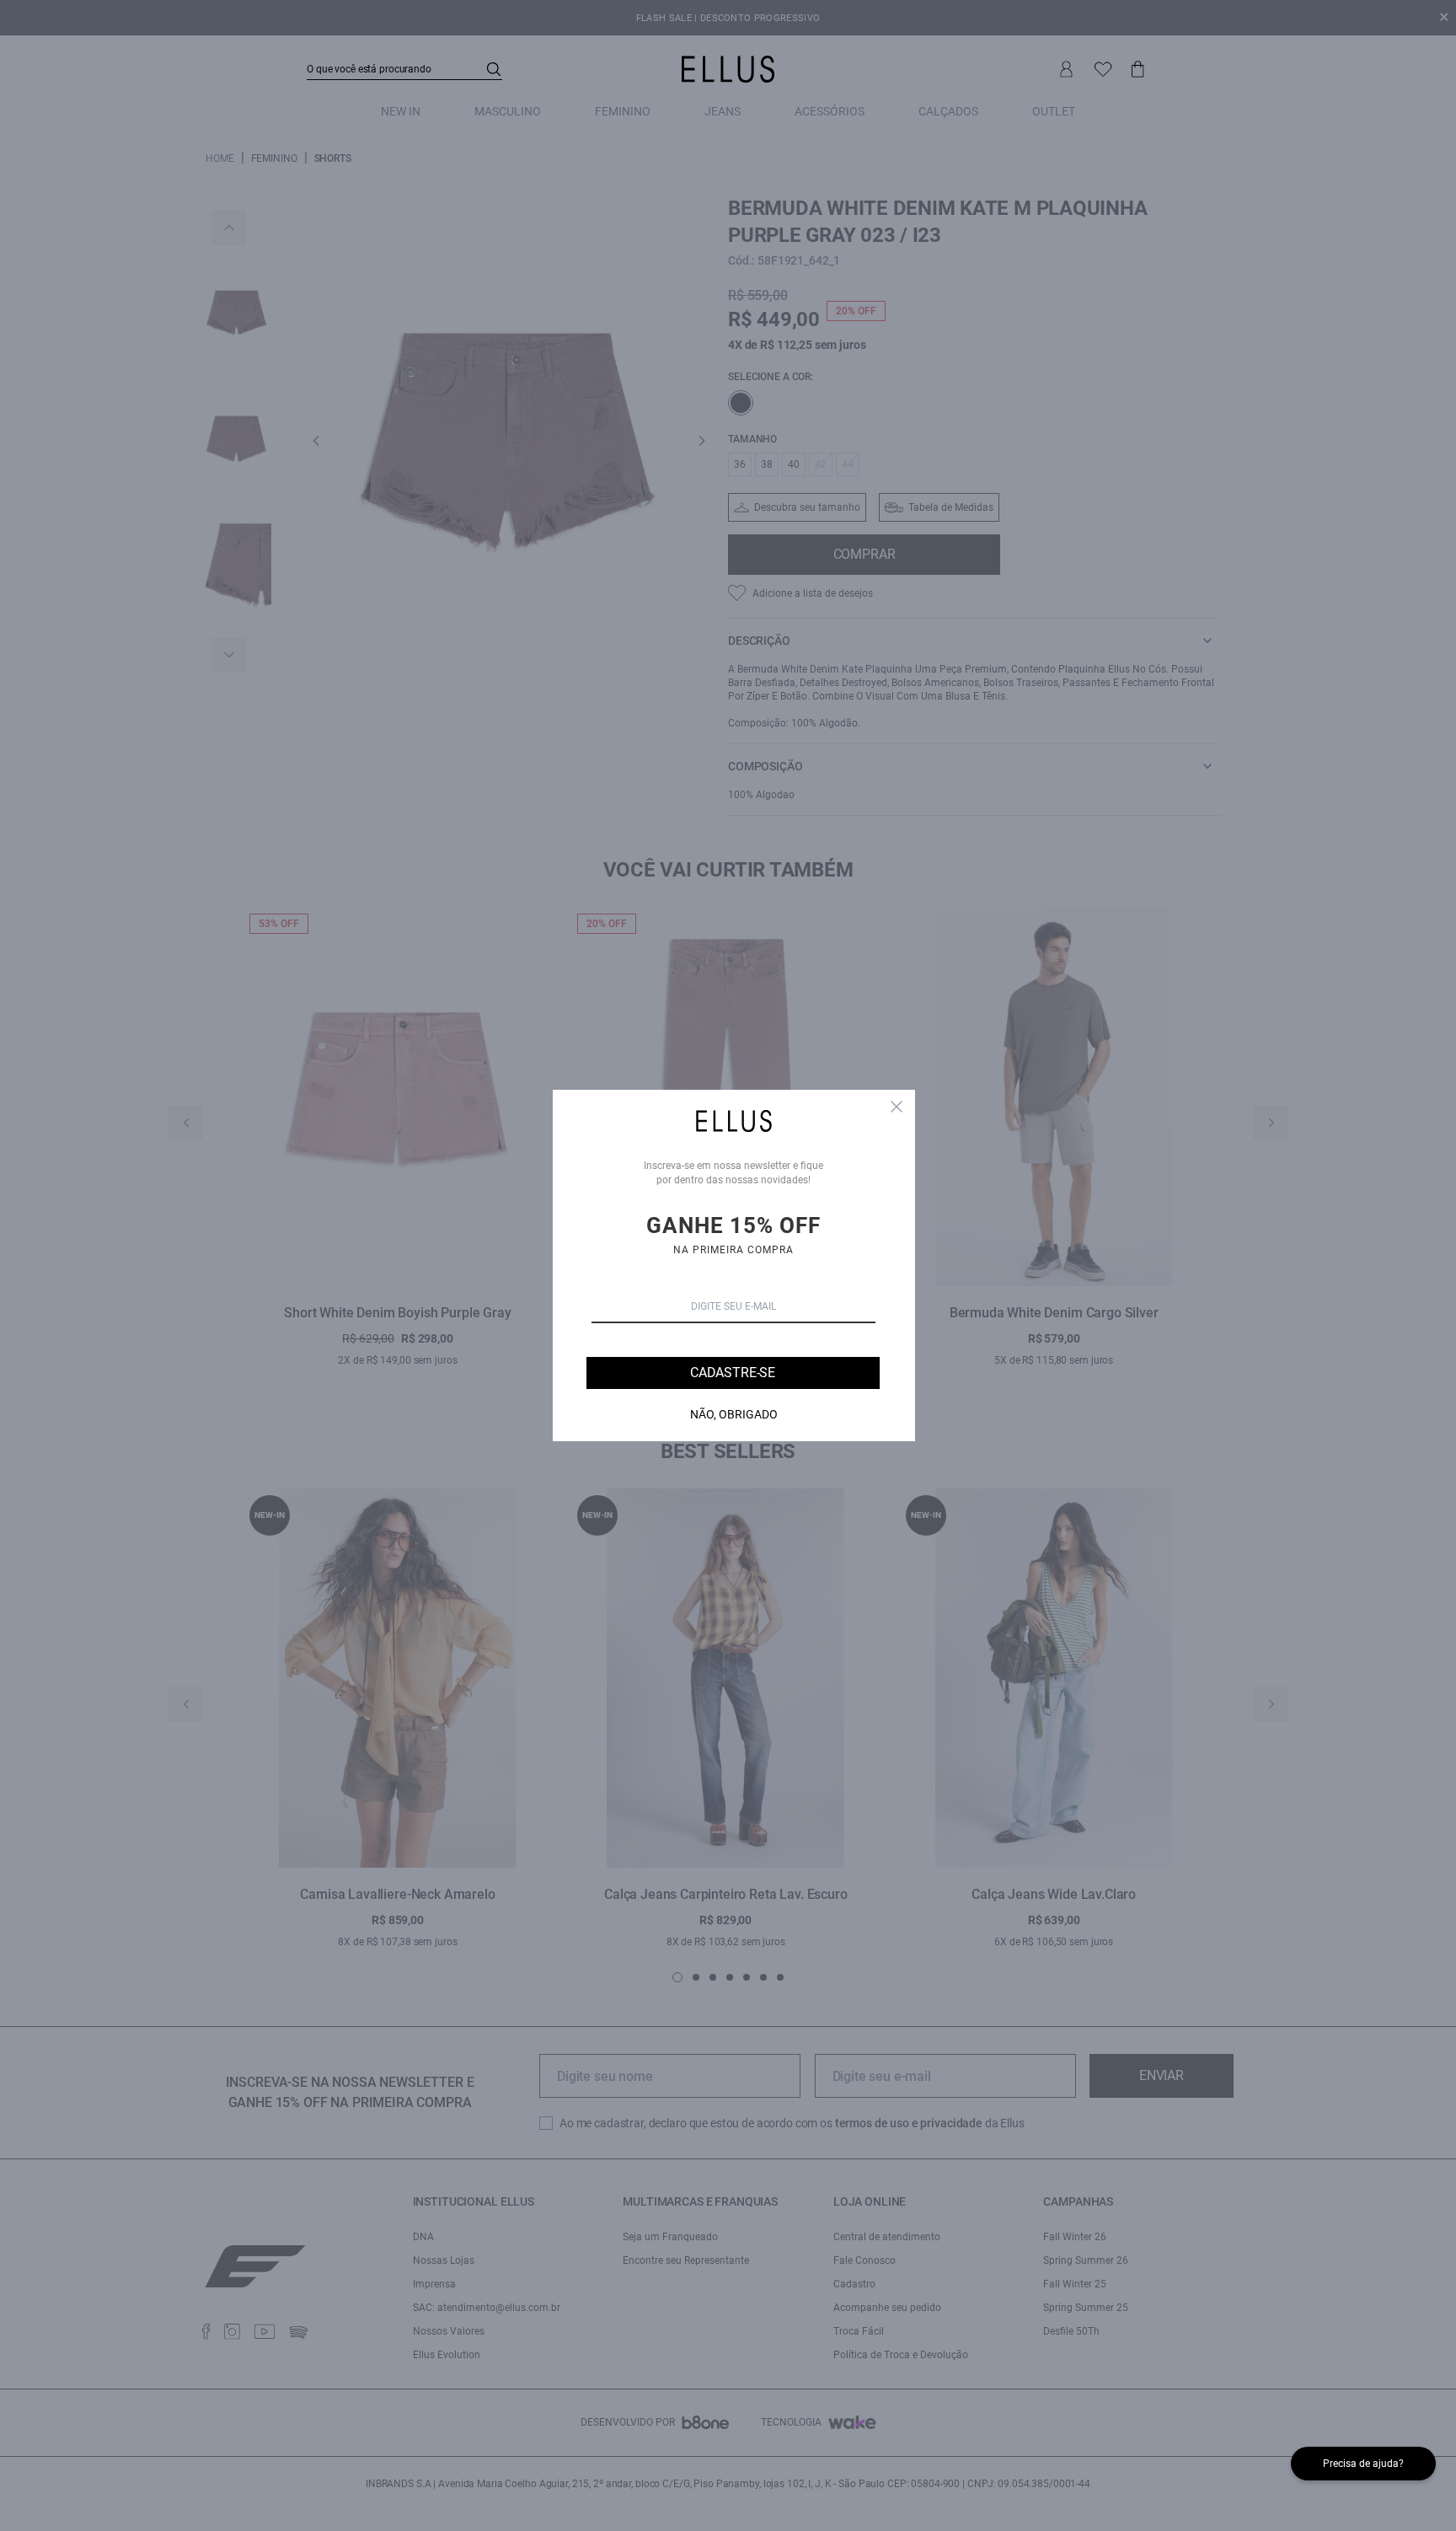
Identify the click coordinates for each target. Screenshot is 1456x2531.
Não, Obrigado (734, 1414)
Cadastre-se (733, 1373)
